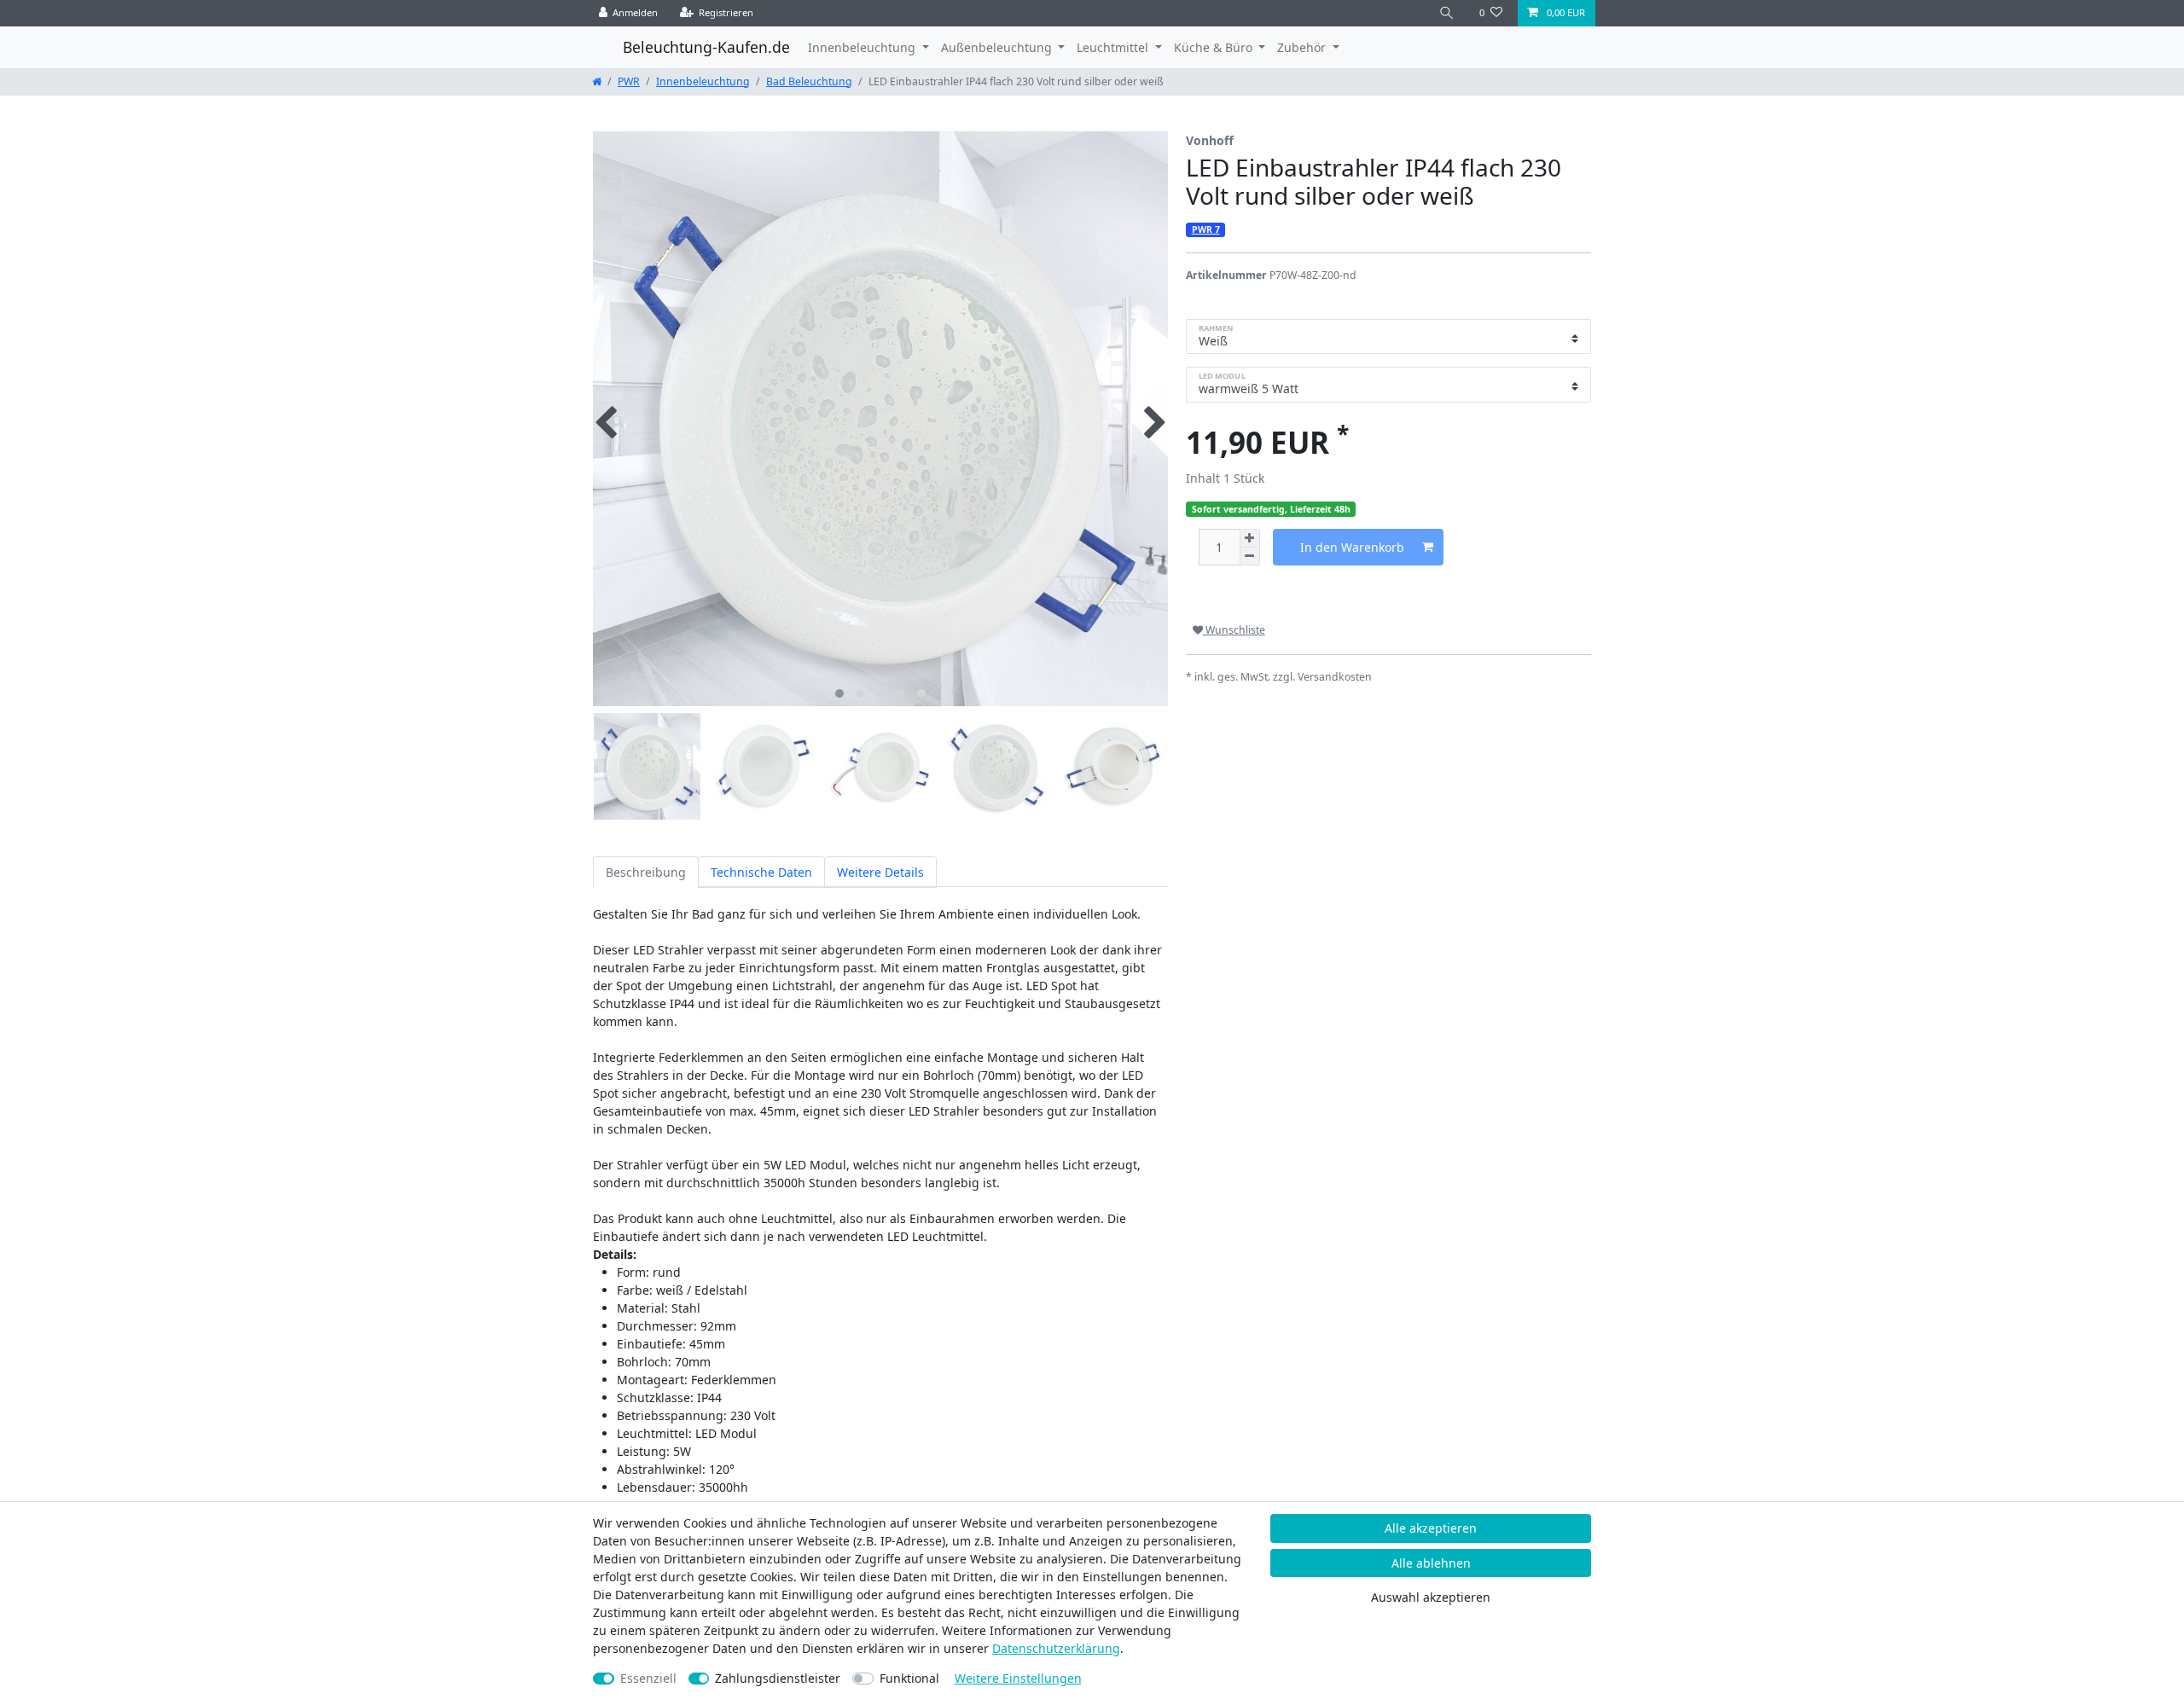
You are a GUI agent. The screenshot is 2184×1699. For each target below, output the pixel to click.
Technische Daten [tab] (761, 872)
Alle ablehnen (1431, 1563)
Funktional (909, 1678)
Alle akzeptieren (1431, 1528)
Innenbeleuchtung (703, 81)
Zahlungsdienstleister (778, 1678)
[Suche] (1447, 13)
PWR (629, 81)
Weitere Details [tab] (880, 872)
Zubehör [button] (1303, 47)
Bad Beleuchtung (809, 81)
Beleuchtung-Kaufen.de (706, 47)
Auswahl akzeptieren (1431, 1597)
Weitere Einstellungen (1018, 1678)
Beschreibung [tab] (646, 872)
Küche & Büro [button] (1215, 47)
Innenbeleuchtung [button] (863, 47)
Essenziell (648, 1678)
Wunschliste (1234, 630)
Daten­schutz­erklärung (1056, 1648)
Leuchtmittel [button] (1114, 47)
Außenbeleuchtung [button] (998, 47)
